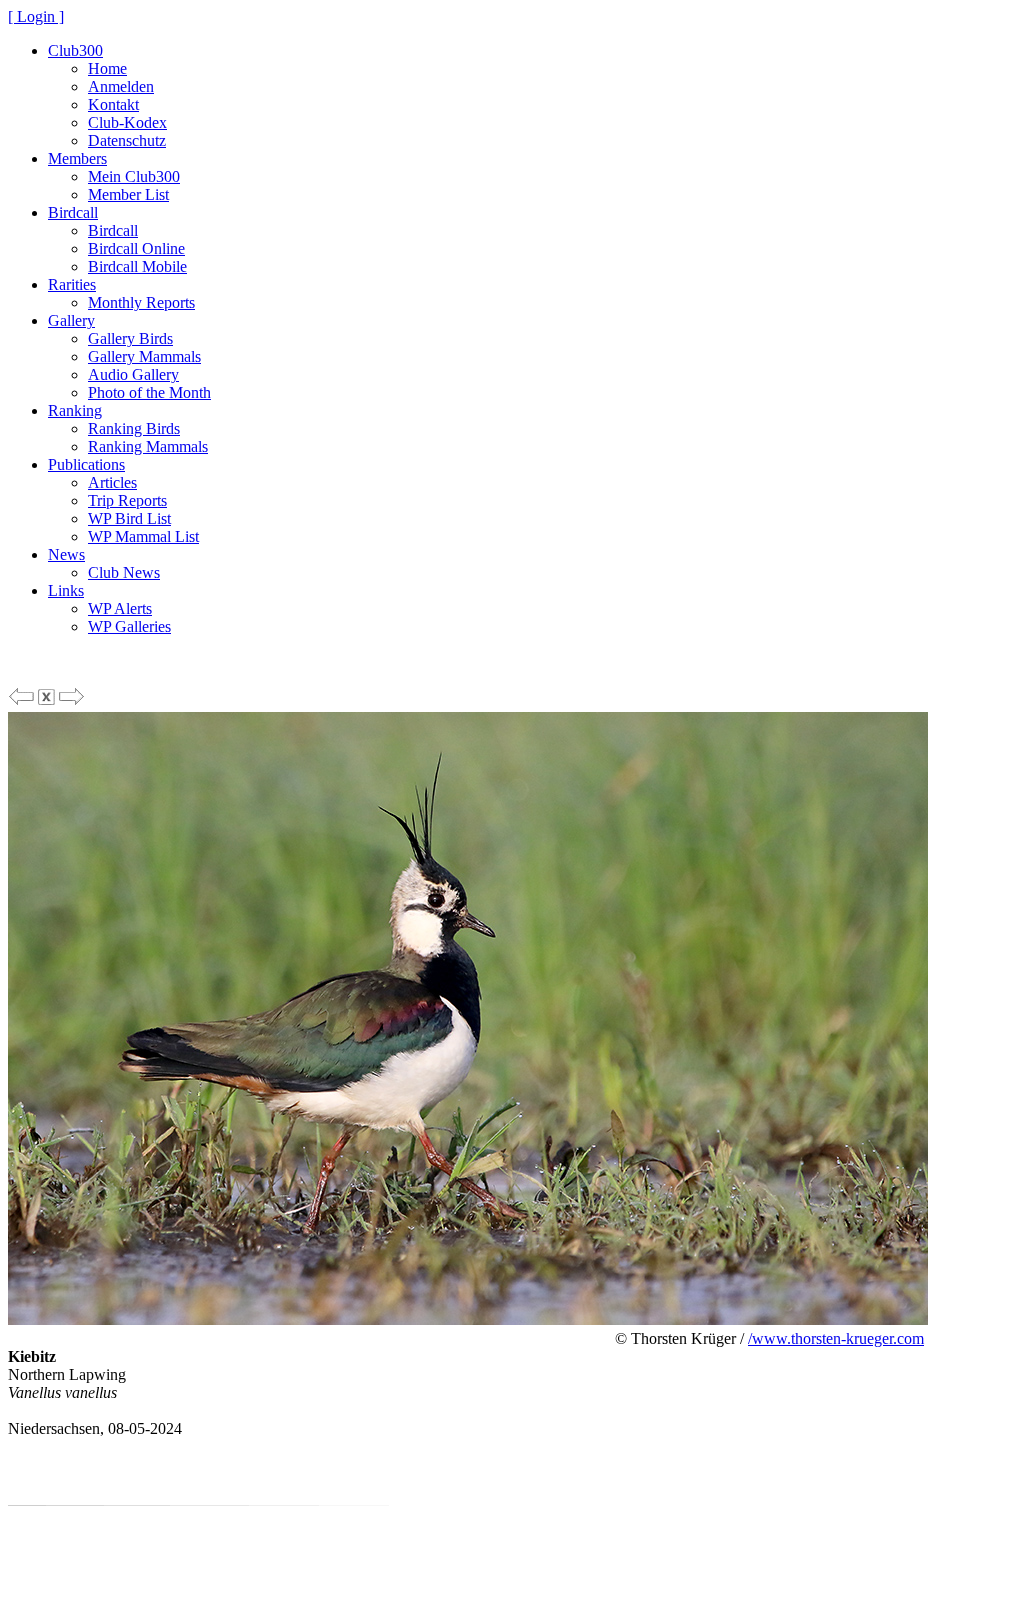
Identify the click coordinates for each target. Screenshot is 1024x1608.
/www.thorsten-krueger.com (836, 1338)
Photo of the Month (149, 392)
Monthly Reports (141, 302)
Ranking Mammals (148, 446)
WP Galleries (129, 626)
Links (66, 590)
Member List (128, 194)
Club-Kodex (127, 122)
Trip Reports (127, 500)
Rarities (72, 284)
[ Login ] (36, 16)
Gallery (71, 320)
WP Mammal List (143, 536)
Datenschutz (127, 140)
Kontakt (113, 104)
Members (77, 158)
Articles (112, 482)
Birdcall (73, 212)
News (66, 554)
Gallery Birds (130, 338)
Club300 (75, 50)
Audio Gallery (133, 374)
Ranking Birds (134, 428)
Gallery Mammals (144, 356)
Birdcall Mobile (137, 266)
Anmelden (121, 86)
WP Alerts (120, 608)
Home (107, 68)
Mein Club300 (134, 176)
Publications (86, 464)
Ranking (75, 410)
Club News (124, 572)
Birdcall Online (136, 248)
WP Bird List (129, 518)
